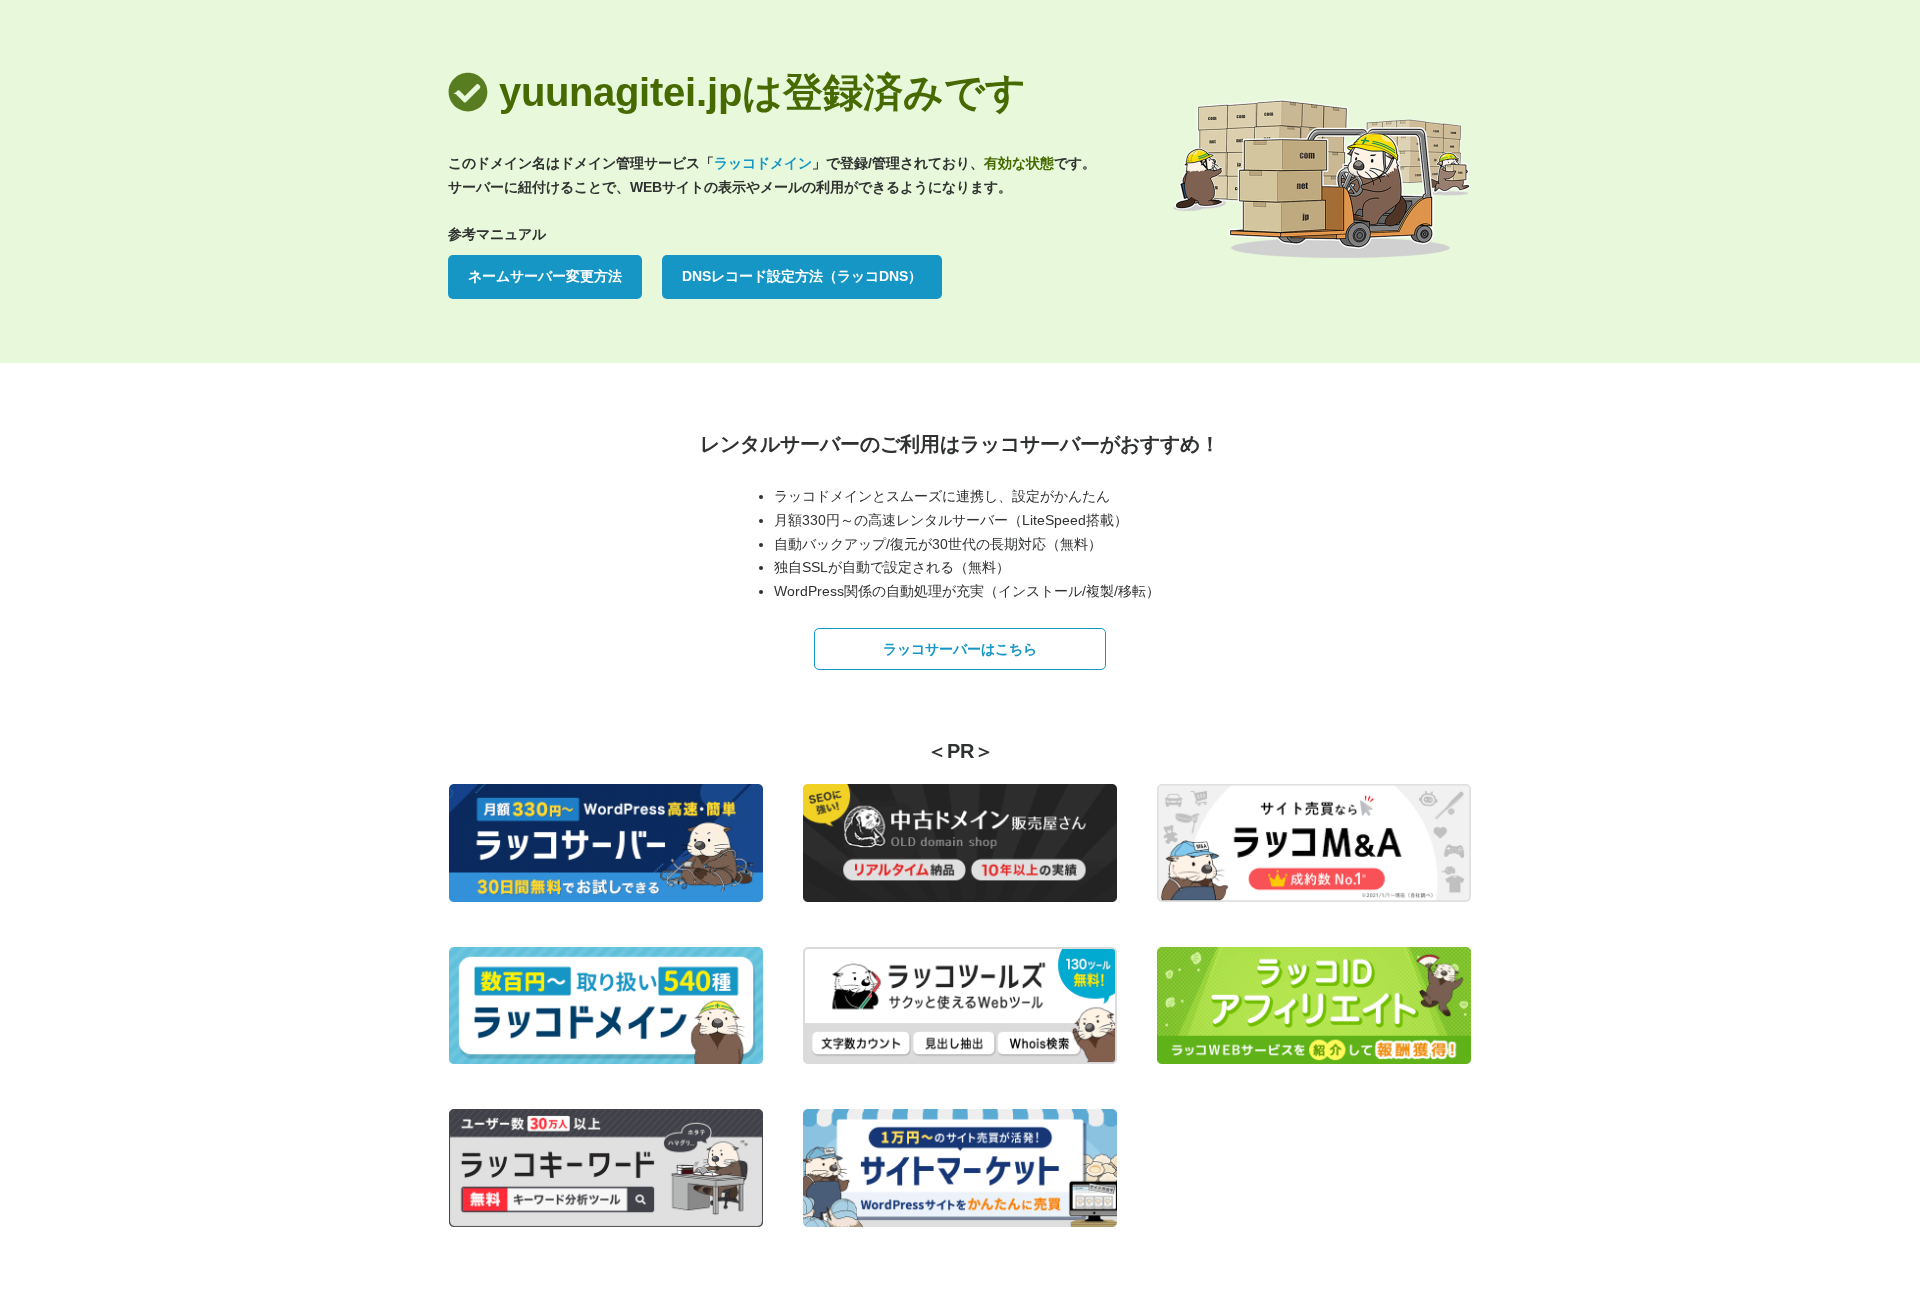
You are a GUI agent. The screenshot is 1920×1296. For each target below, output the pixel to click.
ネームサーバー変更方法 (545, 276)
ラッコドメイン (763, 163)
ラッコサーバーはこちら (960, 649)
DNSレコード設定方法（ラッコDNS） (802, 276)
